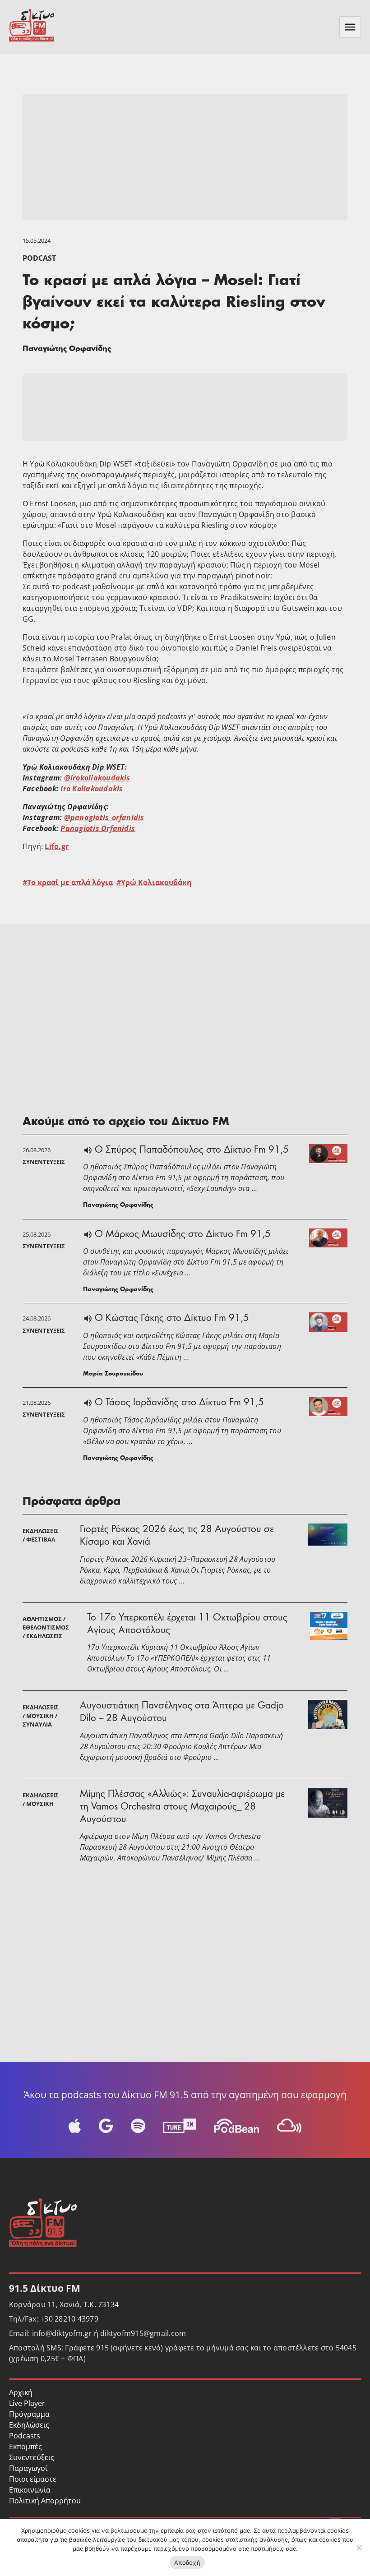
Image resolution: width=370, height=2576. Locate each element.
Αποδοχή (187, 2562)
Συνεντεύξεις (32, 2457)
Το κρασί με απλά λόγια (70, 882)
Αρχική (21, 2392)
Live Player (27, 2403)
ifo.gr (59, 846)
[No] (359, 2548)
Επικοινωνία (30, 2490)
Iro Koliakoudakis (92, 789)
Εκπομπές (25, 2447)
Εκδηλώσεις (29, 2425)
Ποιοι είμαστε (33, 2479)
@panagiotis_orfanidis (104, 817)
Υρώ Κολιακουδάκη (156, 882)
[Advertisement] (185, 157)
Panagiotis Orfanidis (98, 828)
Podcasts (25, 2436)
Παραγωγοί (28, 2468)
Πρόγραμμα (29, 2414)
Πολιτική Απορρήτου (45, 2501)
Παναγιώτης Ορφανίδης (67, 349)
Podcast (39, 258)
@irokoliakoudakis (97, 778)
